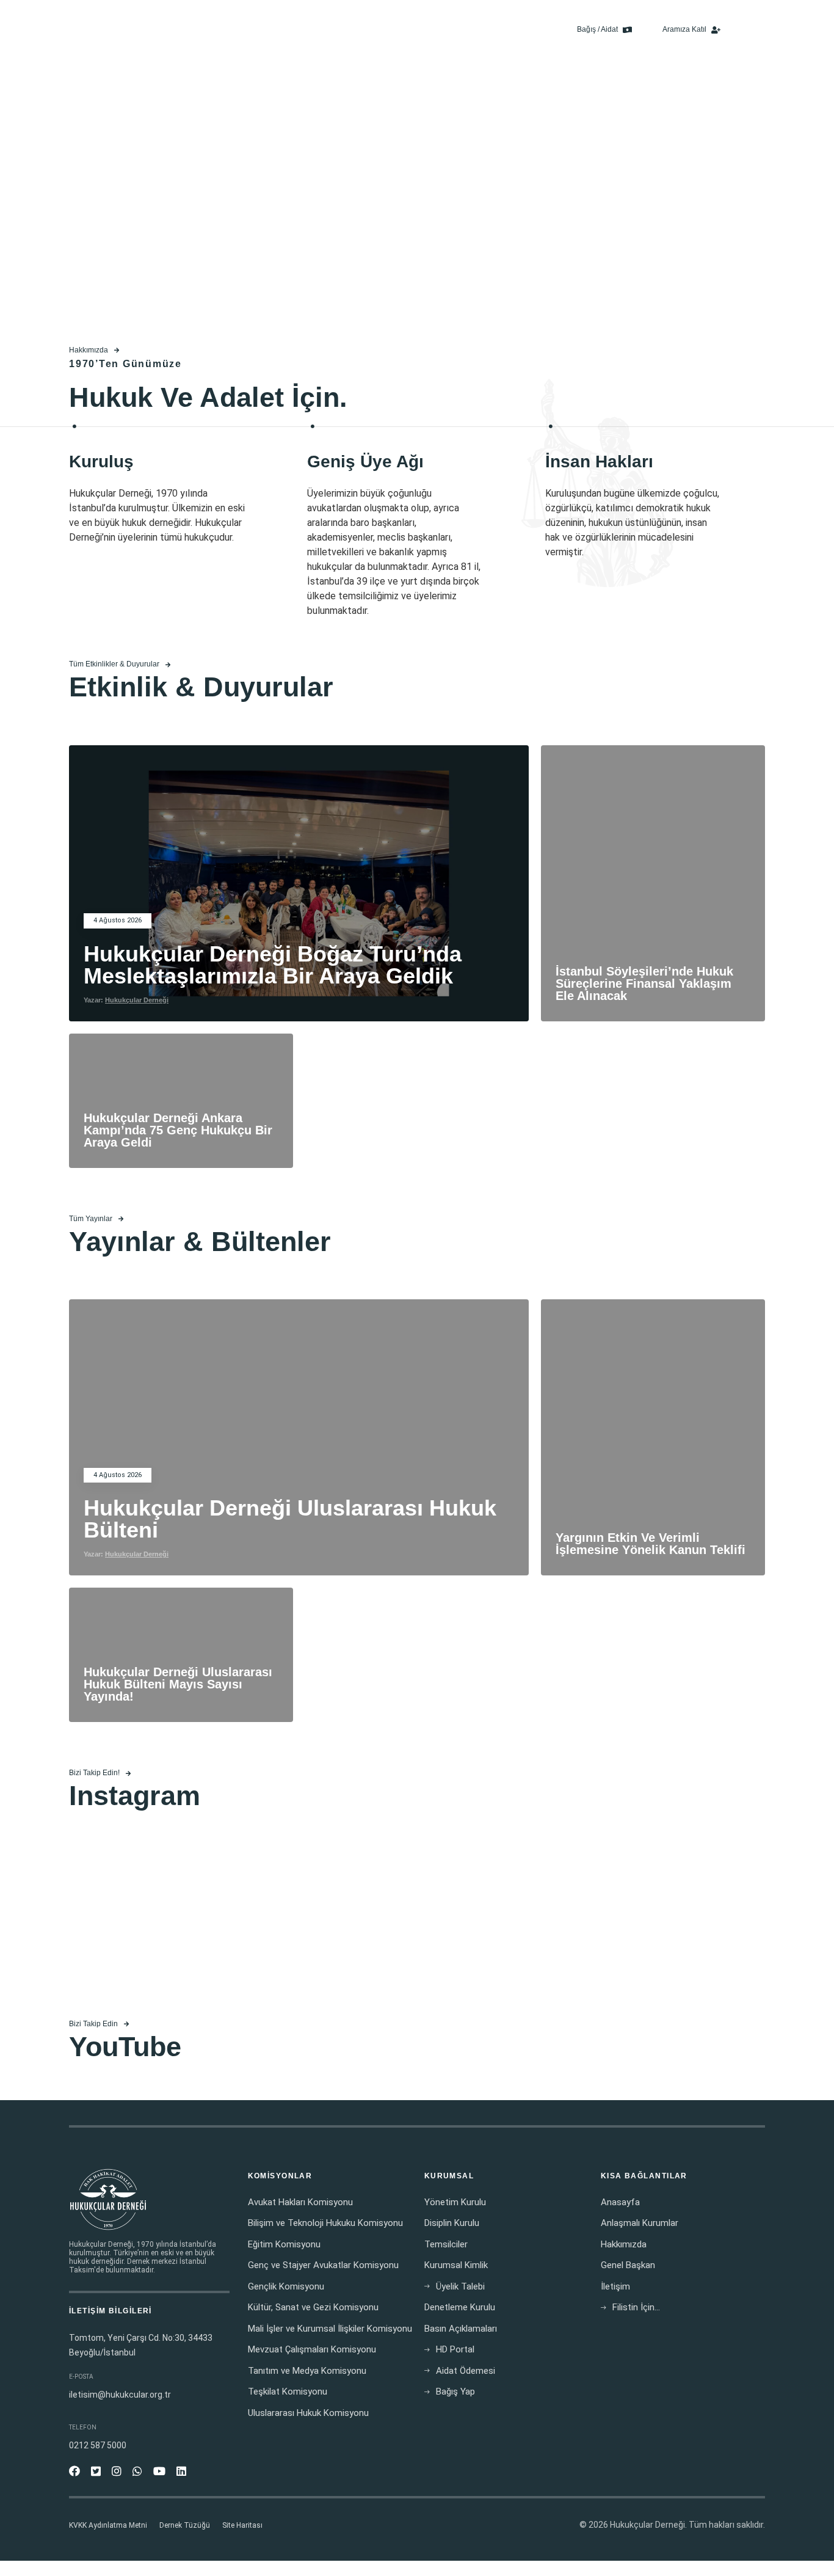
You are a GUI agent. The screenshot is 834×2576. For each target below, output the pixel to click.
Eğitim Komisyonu (284, 2244)
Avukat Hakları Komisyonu (300, 2202)
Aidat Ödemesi (466, 2371)
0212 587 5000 (98, 2445)
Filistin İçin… (636, 2307)
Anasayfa (236, 30)
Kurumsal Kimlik (456, 2265)
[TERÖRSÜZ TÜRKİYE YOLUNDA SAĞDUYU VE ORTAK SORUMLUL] (417, 1920)
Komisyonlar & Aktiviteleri (374, 30)
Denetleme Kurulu (460, 2307)
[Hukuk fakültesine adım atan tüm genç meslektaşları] (184, 1920)
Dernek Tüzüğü (185, 2525)
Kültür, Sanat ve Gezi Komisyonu (313, 2307)
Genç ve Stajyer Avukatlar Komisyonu (323, 2265)
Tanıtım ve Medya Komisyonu (307, 2371)
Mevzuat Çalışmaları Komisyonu (312, 2349)
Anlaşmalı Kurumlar (640, 2223)
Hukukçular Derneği (137, 1000)
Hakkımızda (289, 30)
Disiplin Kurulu (452, 2223)
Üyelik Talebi (460, 2286)
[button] (754, 30)
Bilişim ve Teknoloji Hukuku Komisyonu (325, 2223)
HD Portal (455, 2349)
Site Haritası (242, 2525)
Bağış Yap (455, 2392)
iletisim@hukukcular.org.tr (120, 2395)
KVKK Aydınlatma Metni (108, 2525)
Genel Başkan (628, 2265)
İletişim (533, 30)
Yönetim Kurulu (455, 2202)
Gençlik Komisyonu (286, 2286)
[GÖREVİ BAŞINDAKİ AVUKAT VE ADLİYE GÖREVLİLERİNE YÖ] (650, 1920)
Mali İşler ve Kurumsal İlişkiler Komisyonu (330, 2329)
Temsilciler (446, 2244)
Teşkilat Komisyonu (288, 2392)
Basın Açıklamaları (471, 30)
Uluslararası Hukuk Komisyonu (308, 2413)
